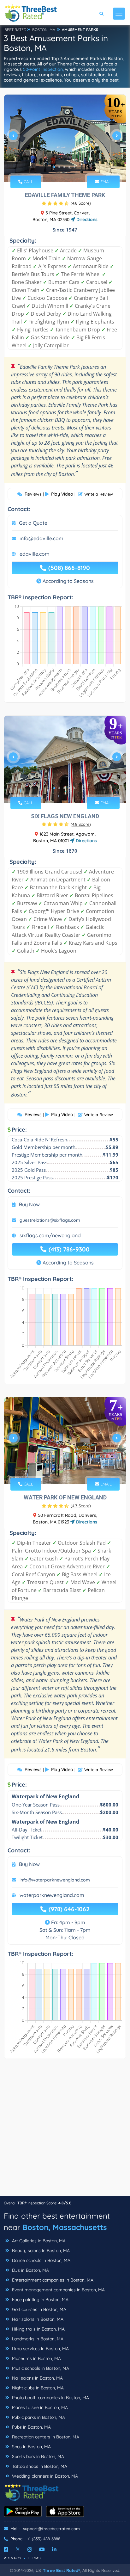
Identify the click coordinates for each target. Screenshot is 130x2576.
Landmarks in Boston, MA (37, 2339)
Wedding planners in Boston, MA (44, 2476)
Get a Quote (33, 523)
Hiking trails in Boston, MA (38, 2329)
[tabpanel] (65, 138)
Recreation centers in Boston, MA (45, 2437)
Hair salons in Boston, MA (37, 2319)
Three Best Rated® (62, 2570)
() (81, 203)
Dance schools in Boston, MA (41, 2260)
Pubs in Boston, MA (31, 2427)
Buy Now (29, 1204)
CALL (28, 182)
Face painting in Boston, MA (40, 2300)
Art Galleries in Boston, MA (38, 2241)
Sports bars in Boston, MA (37, 2456)
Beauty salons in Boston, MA (40, 2251)
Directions (86, 219)
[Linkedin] (54, 2549)
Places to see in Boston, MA (39, 2407)
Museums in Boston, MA (36, 2358)
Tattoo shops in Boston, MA (39, 2466)
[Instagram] (30, 2549)
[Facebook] (6, 2549)
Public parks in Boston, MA (38, 2417)
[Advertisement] (65, 2131)
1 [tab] (54, 167)
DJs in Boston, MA (30, 2270)
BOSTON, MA (44, 30)
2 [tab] (59, 167)
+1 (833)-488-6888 (44, 2539)
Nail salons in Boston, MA (37, 2378)
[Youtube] (42, 2549)
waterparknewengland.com (52, 1895)
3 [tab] (64, 167)
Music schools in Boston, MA (40, 2368)
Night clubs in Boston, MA (37, 2388)
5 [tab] (74, 167)
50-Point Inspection (43, 69)
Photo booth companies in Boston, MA (50, 2398)
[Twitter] (18, 2549)
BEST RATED (15, 30)
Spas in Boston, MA (31, 2447)
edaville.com (35, 554)
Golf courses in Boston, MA (38, 2309)
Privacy (13, 2558)
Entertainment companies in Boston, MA (52, 2280)
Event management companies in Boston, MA (58, 2290)
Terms (34, 2558)
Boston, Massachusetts (65, 2227)
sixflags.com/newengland (50, 1235)
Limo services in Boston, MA (40, 2349)
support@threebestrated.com (51, 2529)
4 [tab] (69, 167)
